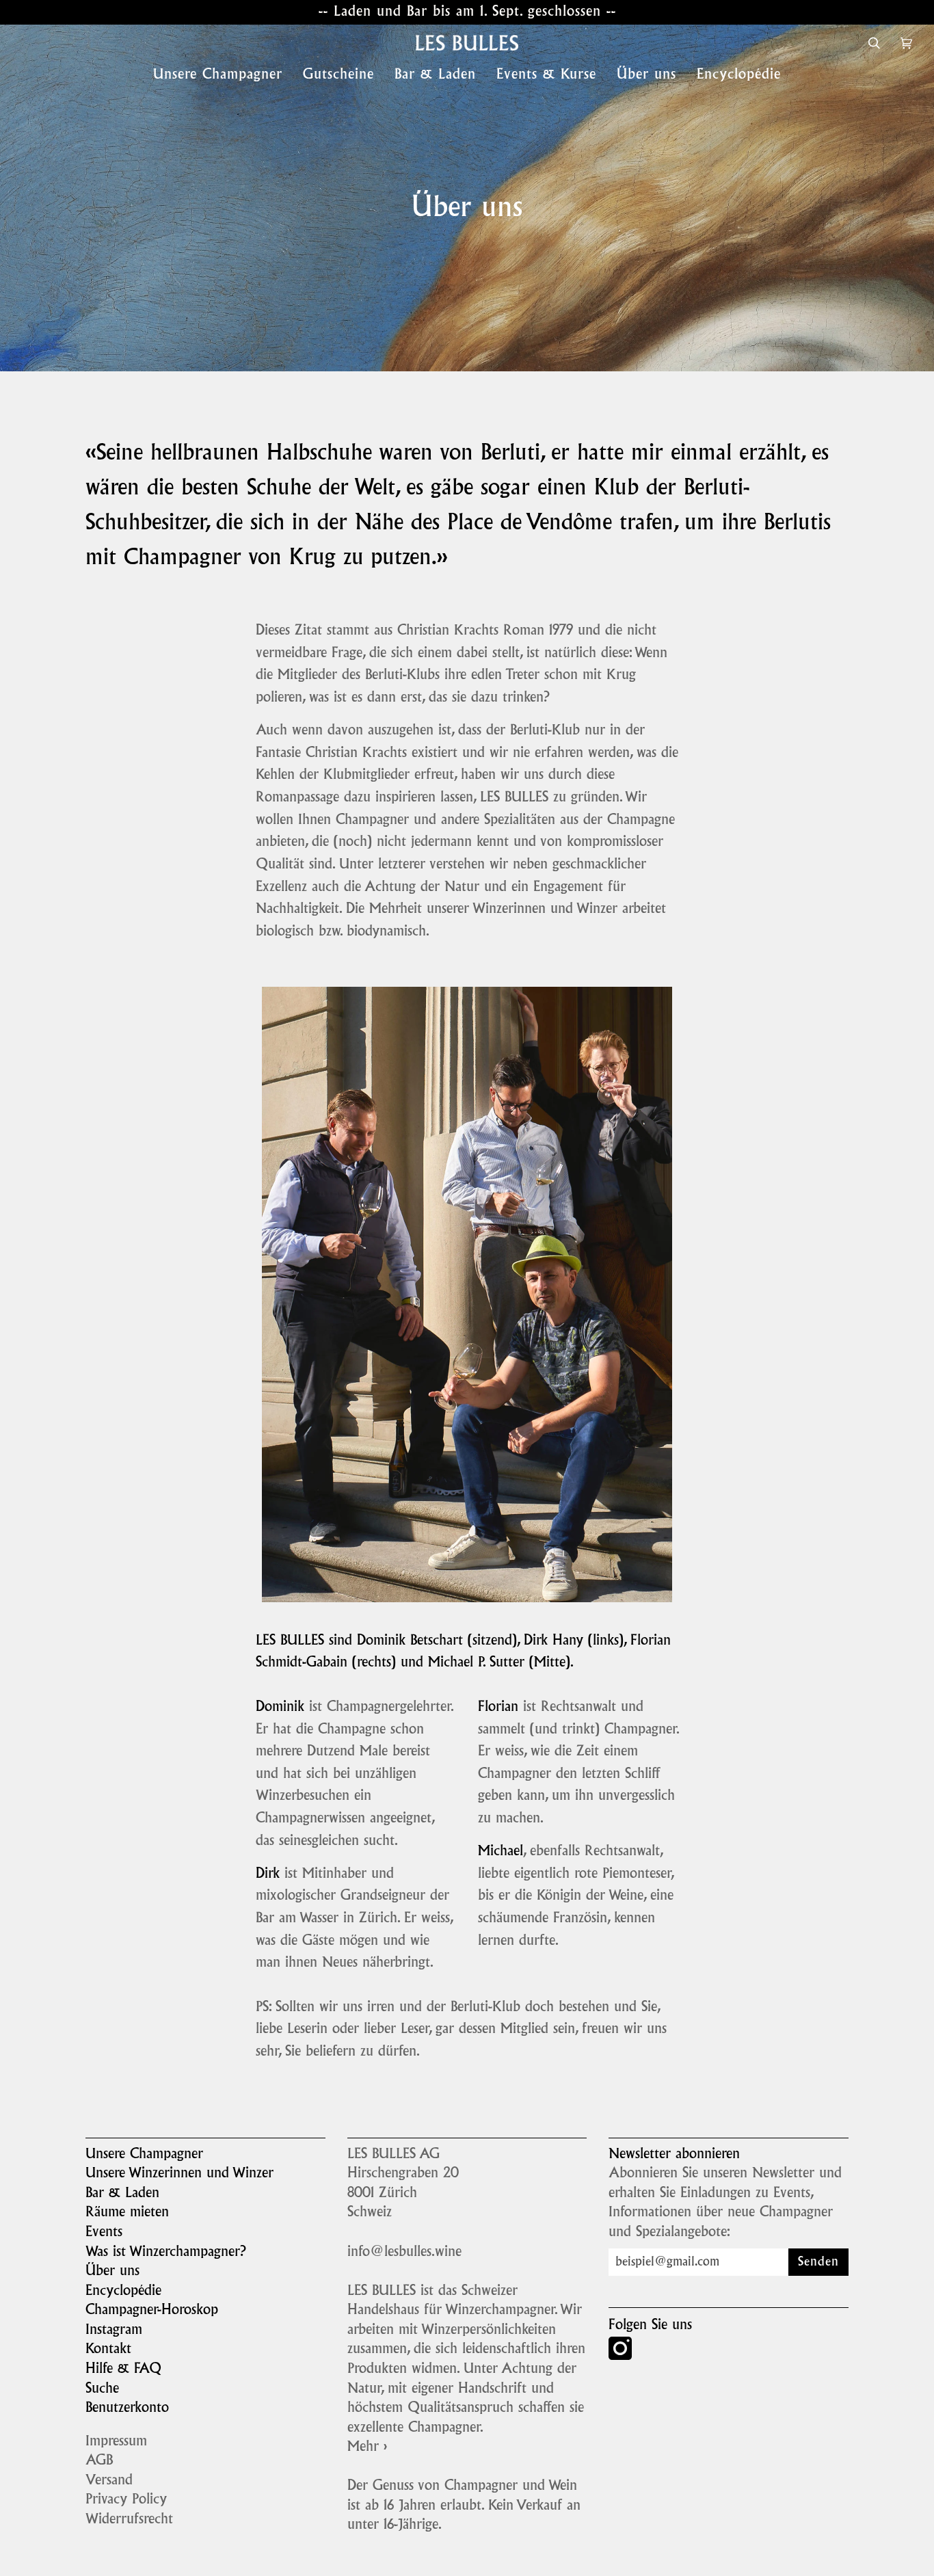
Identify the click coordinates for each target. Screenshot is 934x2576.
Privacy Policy (126, 2500)
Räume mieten (127, 2213)
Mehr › (367, 2447)
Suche (102, 2389)
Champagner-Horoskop (152, 2311)
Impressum (116, 2442)
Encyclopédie (123, 2292)
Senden (818, 2262)
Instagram (114, 2331)
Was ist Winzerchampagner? (166, 2253)
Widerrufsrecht (129, 2520)
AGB (99, 2461)
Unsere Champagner (144, 2155)
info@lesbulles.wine (404, 2253)
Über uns (112, 2272)
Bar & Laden (122, 2194)
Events (104, 2233)
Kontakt (108, 2350)
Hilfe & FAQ (123, 2369)
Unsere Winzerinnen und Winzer (179, 2174)
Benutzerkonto (127, 2408)
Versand (109, 2481)
